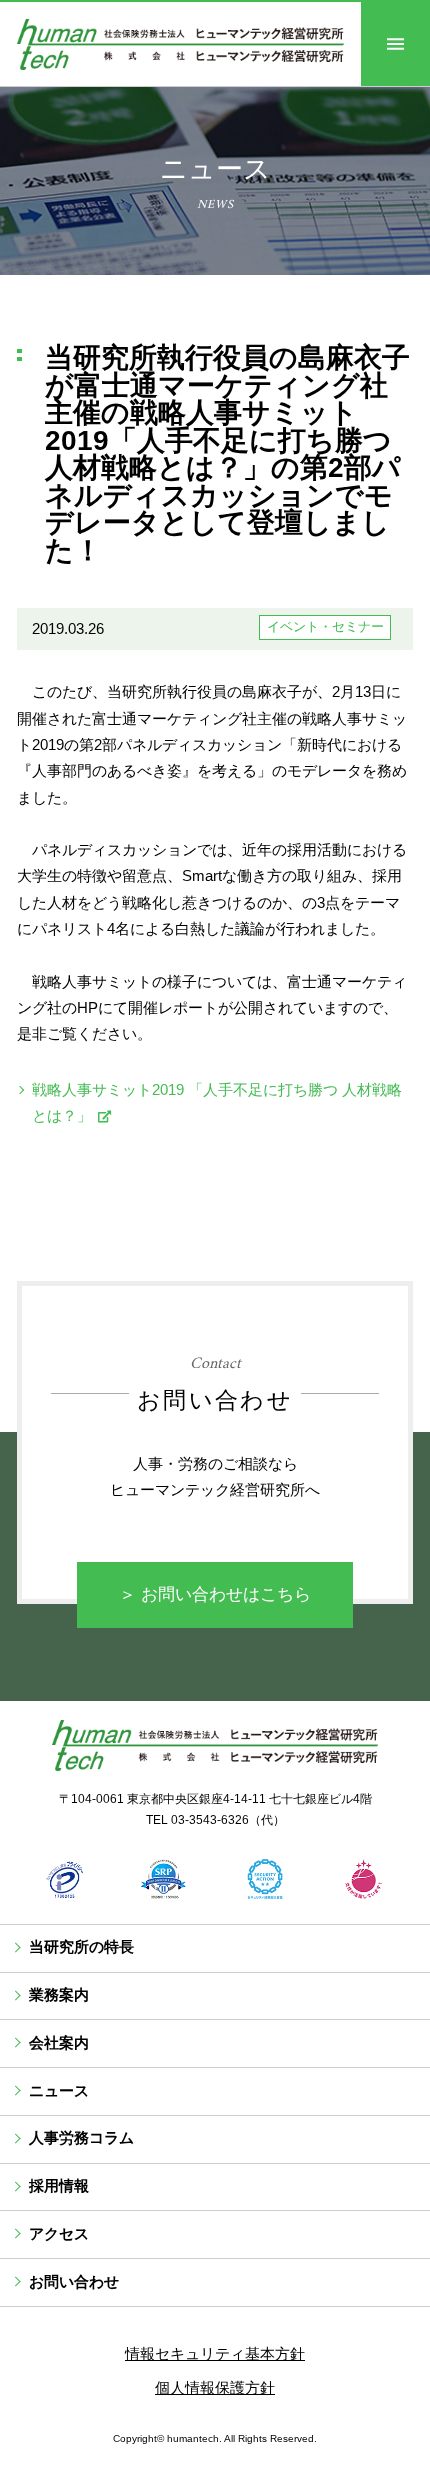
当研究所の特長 (81, 1947)
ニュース (59, 2091)
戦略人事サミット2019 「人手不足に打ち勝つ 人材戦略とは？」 (217, 1103)
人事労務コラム (81, 2138)
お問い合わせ (74, 2282)
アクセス (59, 2234)
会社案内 (59, 2043)
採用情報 (59, 2186)
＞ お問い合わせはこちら (215, 1594)
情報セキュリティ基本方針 (215, 2354)
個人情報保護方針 (215, 2388)
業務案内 (59, 1995)
